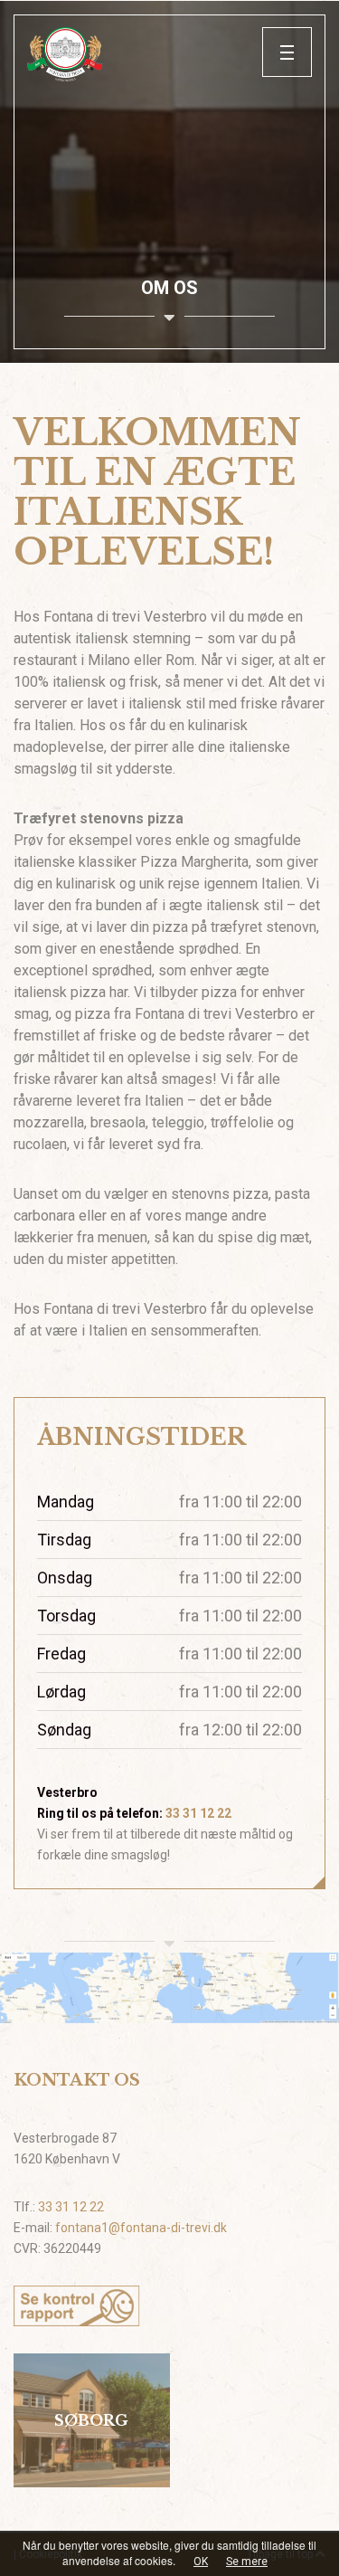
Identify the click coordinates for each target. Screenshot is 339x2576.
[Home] (145, 54)
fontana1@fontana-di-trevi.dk (141, 2228)
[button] (287, 52)
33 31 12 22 (198, 1813)
